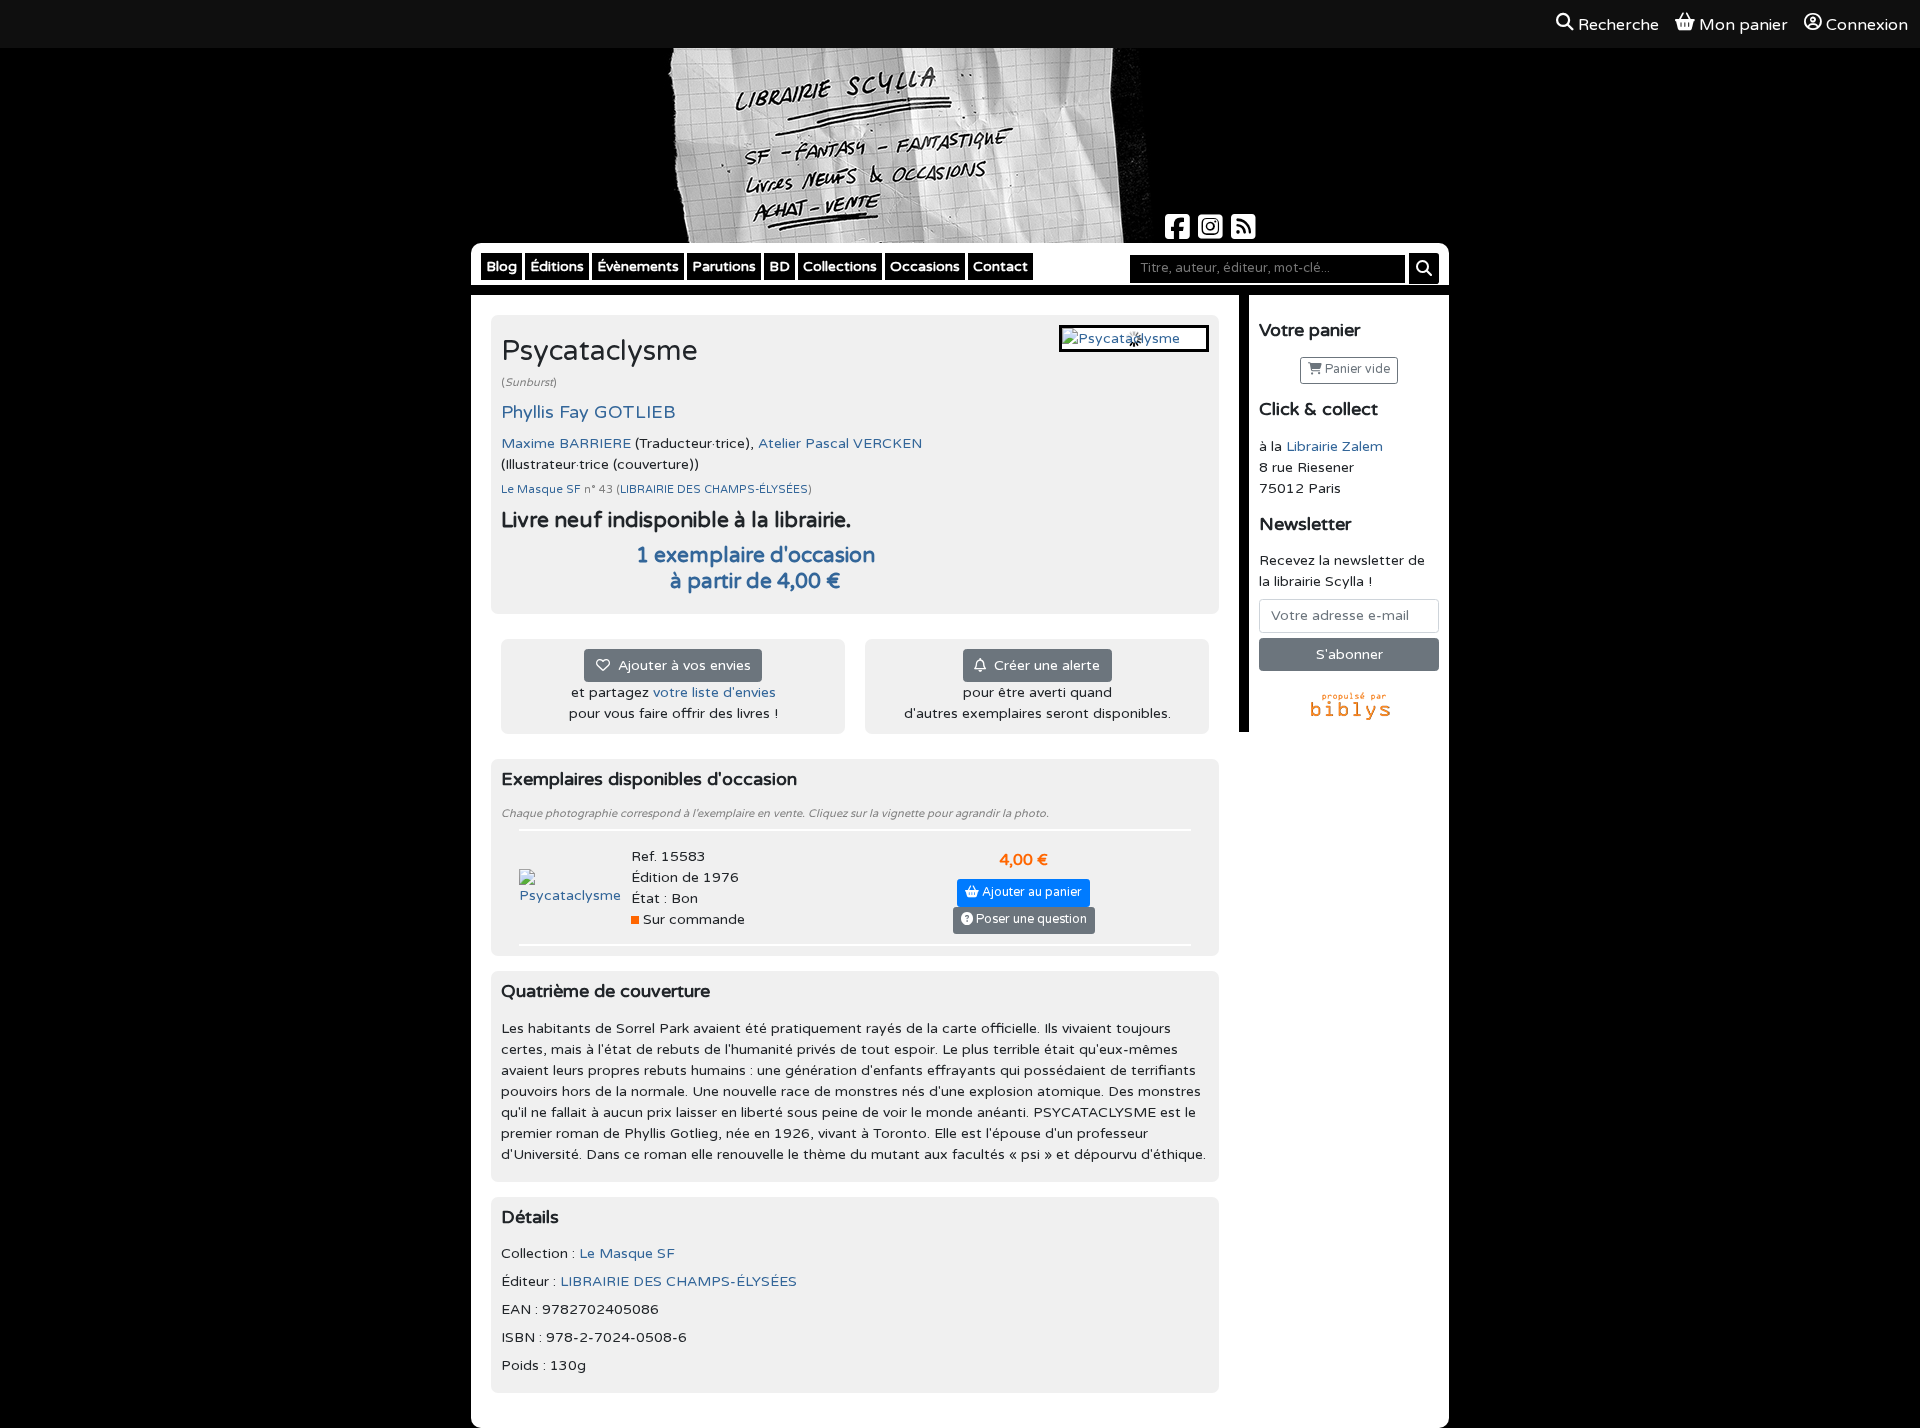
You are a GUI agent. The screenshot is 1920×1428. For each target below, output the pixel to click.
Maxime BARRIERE (566, 443)
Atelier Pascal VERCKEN (840, 443)
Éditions (557, 266)
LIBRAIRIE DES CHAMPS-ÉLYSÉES (714, 489)
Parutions (724, 266)
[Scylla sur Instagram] (1212, 232)
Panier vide (1356, 369)
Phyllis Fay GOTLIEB (588, 412)
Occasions (925, 266)
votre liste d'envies (714, 692)
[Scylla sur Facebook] (1179, 232)
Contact (1000, 266)
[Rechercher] (1424, 268)
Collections (840, 266)
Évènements (638, 266)
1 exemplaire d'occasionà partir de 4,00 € (755, 568)
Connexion (1867, 25)
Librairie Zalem (1334, 446)
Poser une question (1030, 919)
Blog (501, 266)
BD (779, 266)
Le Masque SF (542, 489)
